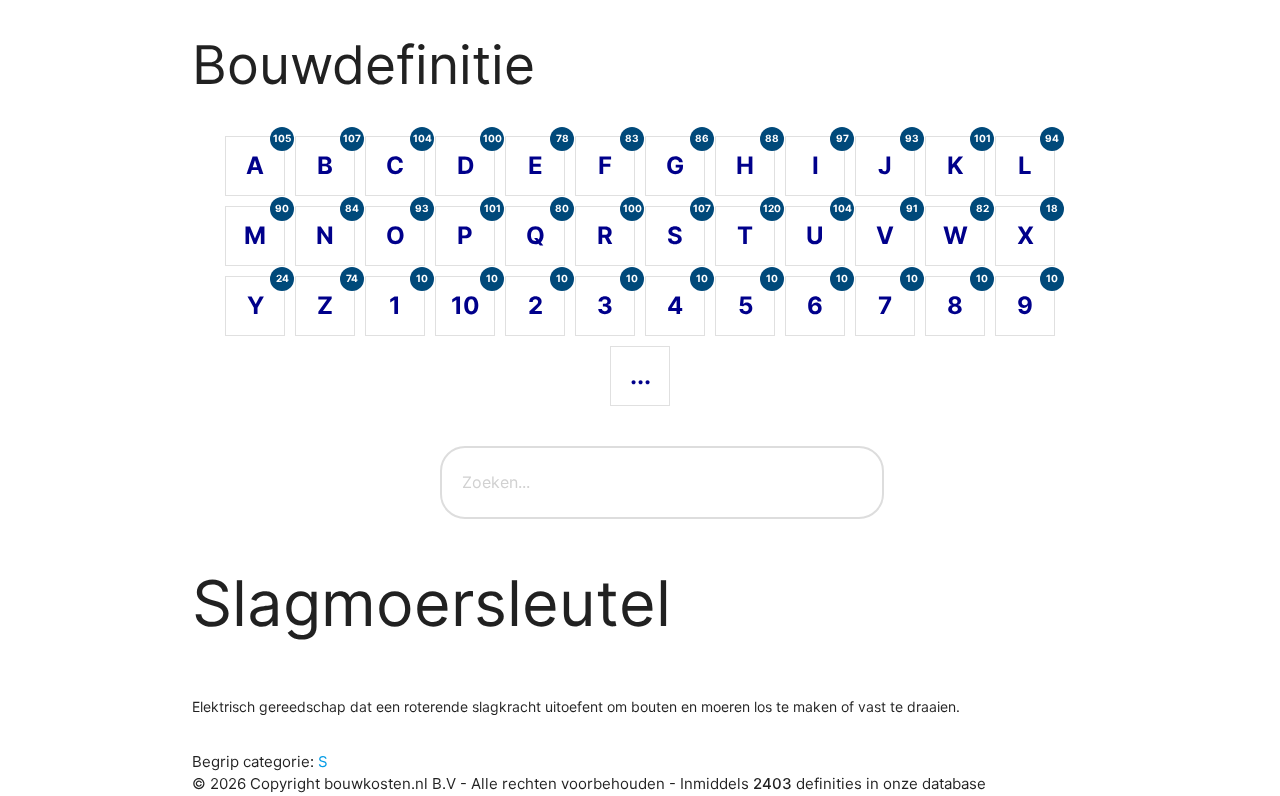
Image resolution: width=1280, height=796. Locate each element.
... (640, 375)
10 (473, 298)
